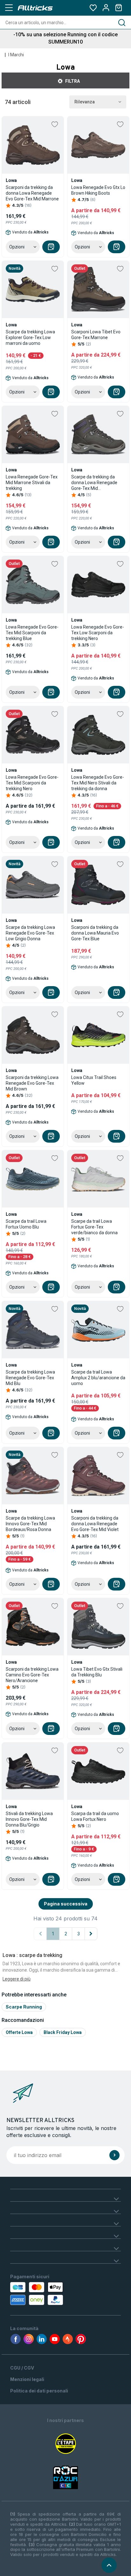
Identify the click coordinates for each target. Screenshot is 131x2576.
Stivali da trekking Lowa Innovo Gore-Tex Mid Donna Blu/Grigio (29, 1819)
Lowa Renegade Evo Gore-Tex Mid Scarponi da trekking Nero (32, 783)
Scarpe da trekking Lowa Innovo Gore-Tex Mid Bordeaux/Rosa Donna (30, 1524)
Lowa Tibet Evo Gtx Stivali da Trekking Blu (97, 1672)
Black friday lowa (63, 2032)
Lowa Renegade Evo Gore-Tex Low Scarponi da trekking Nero (98, 633)
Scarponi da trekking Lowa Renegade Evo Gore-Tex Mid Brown (32, 1083)
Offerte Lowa (19, 2032)
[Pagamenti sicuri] (44, 2294)
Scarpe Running (24, 2007)
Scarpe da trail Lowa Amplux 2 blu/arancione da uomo (98, 1378)
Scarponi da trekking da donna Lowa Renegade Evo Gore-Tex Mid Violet (95, 1524)
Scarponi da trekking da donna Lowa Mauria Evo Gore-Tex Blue (95, 933)
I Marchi (16, 55)
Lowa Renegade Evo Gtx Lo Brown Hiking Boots (98, 190)
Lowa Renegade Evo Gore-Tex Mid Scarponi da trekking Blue (32, 633)
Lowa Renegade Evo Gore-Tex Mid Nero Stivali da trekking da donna (98, 783)
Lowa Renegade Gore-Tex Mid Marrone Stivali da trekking (32, 483)
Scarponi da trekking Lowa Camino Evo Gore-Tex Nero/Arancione (32, 1675)
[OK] (114, 2155)
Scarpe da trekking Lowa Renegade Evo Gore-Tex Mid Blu (30, 1378)
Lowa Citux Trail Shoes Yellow (94, 1080)
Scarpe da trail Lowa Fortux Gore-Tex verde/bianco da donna (94, 1227)
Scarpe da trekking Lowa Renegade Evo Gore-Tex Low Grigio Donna (30, 933)
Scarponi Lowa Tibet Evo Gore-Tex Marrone (96, 335)
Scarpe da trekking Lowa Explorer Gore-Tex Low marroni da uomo (30, 338)
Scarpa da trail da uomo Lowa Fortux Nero (95, 1816)
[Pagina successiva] (91, 1934)
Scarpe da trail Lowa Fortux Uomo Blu (26, 1224)
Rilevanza (85, 102)
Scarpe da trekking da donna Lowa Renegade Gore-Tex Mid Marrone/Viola (94, 483)
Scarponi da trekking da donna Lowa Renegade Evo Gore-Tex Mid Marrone (32, 193)
